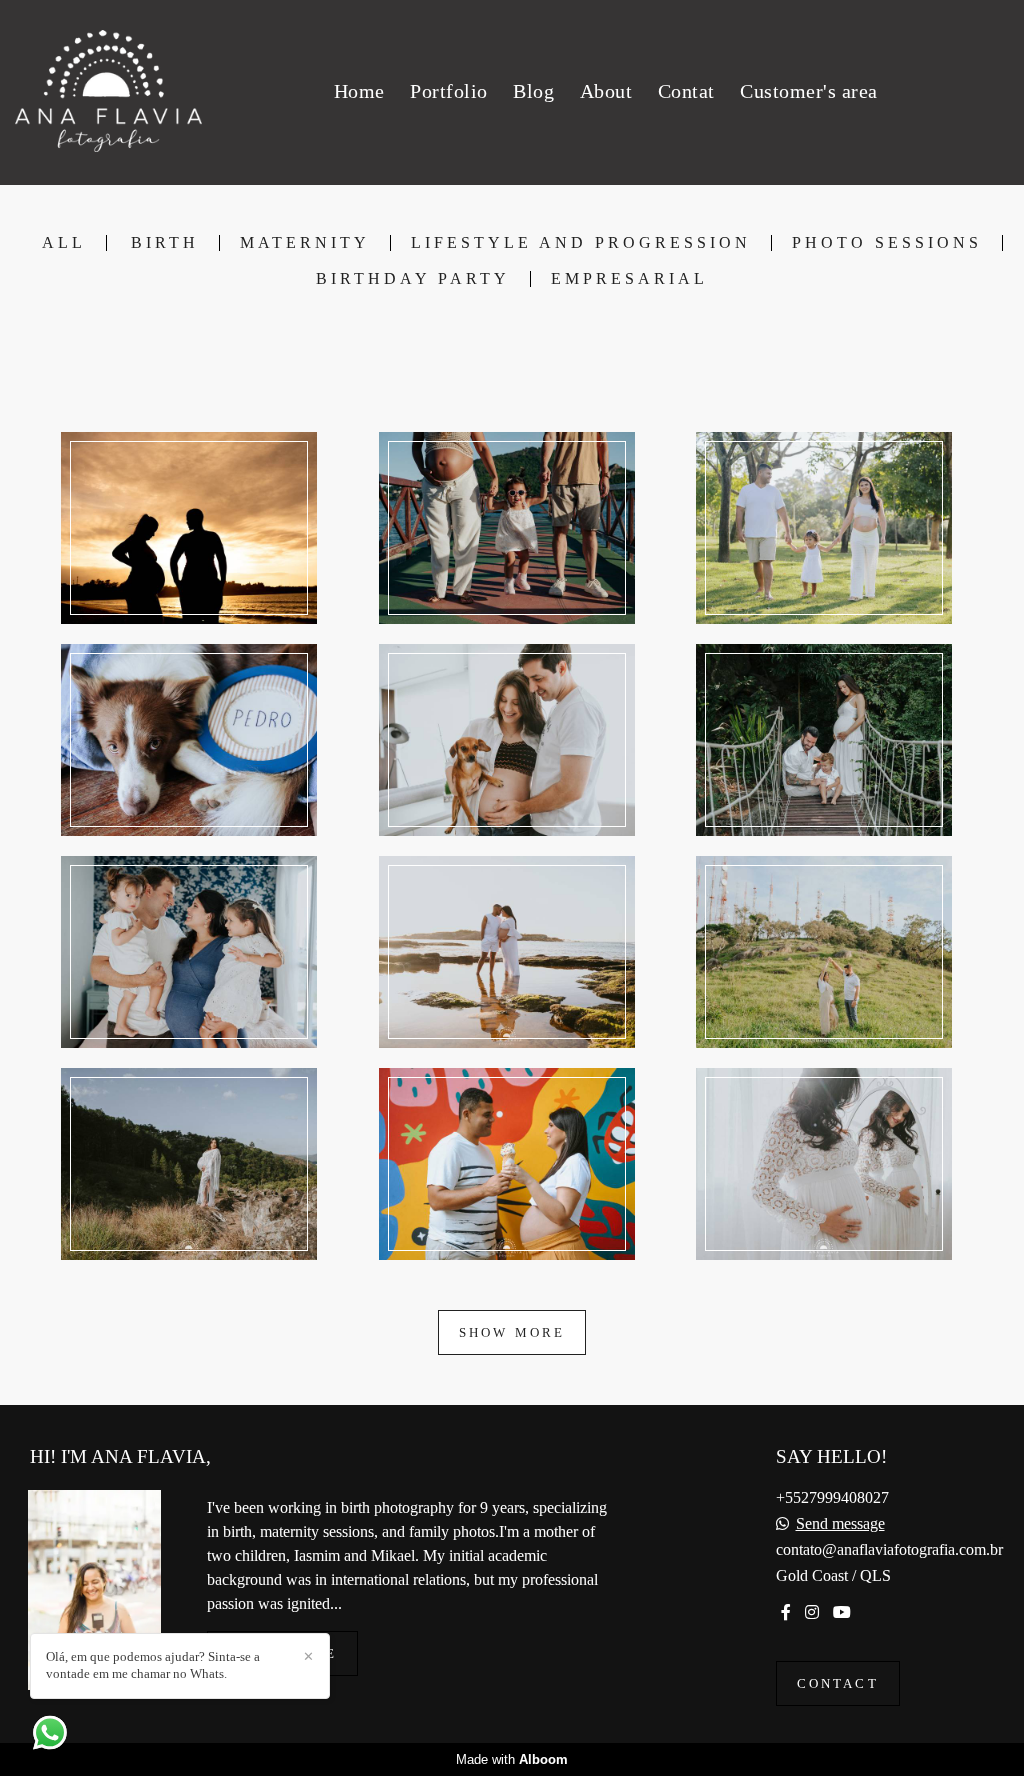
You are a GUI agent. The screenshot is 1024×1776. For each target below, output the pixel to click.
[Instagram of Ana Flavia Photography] (812, 1612)
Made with (512, 1759)
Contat (686, 91)
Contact (838, 1683)
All (64, 243)
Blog (533, 91)
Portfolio (449, 91)
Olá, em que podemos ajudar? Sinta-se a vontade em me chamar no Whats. (153, 1665)
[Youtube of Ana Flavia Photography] (842, 1612)
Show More (512, 1332)
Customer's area (809, 91)
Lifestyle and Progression (581, 243)
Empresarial (629, 279)
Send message (840, 1524)
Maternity (305, 243)
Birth (165, 243)
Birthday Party (413, 279)
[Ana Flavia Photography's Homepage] (108, 92)
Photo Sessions (887, 243)
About (606, 91)
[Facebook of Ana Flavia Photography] (786, 1612)
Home (359, 91)
